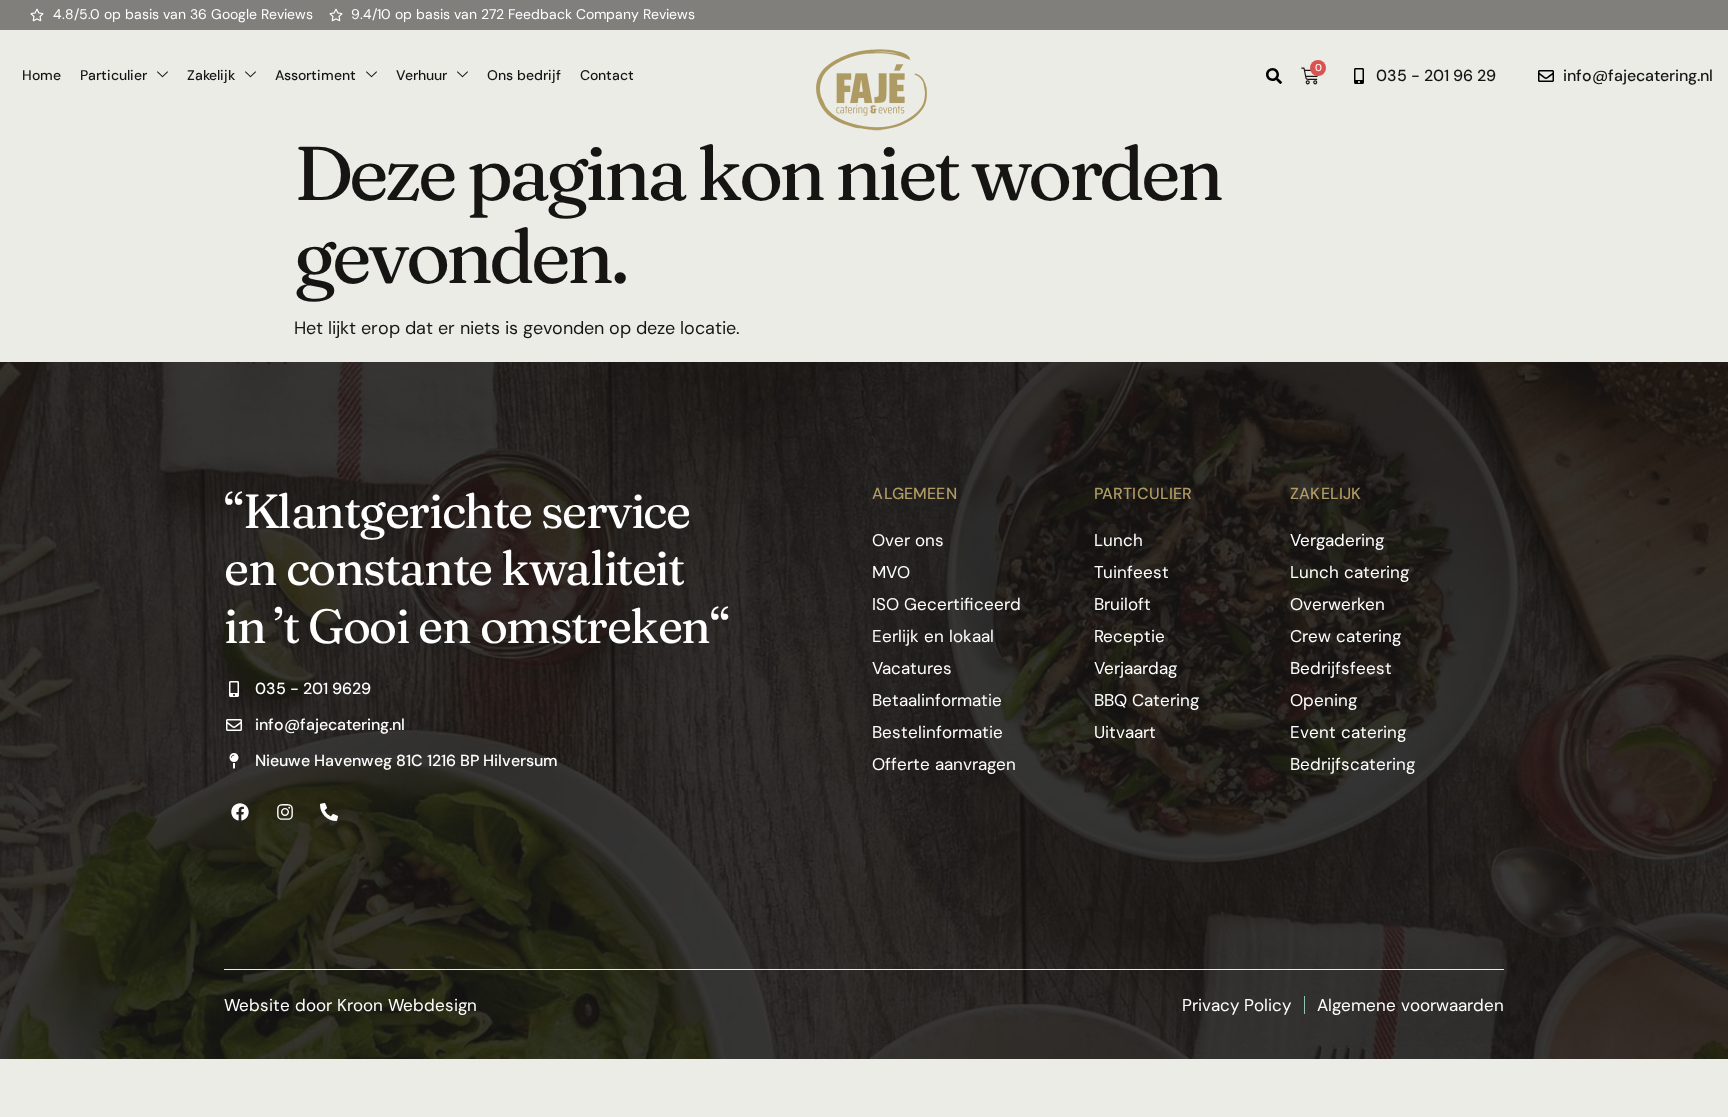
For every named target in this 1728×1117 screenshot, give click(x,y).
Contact (607, 75)
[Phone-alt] (329, 811)
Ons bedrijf (524, 75)
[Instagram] (284, 811)
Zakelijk (211, 75)
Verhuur (421, 75)
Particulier (113, 75)
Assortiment (315, 75)
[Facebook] (240, 811)
